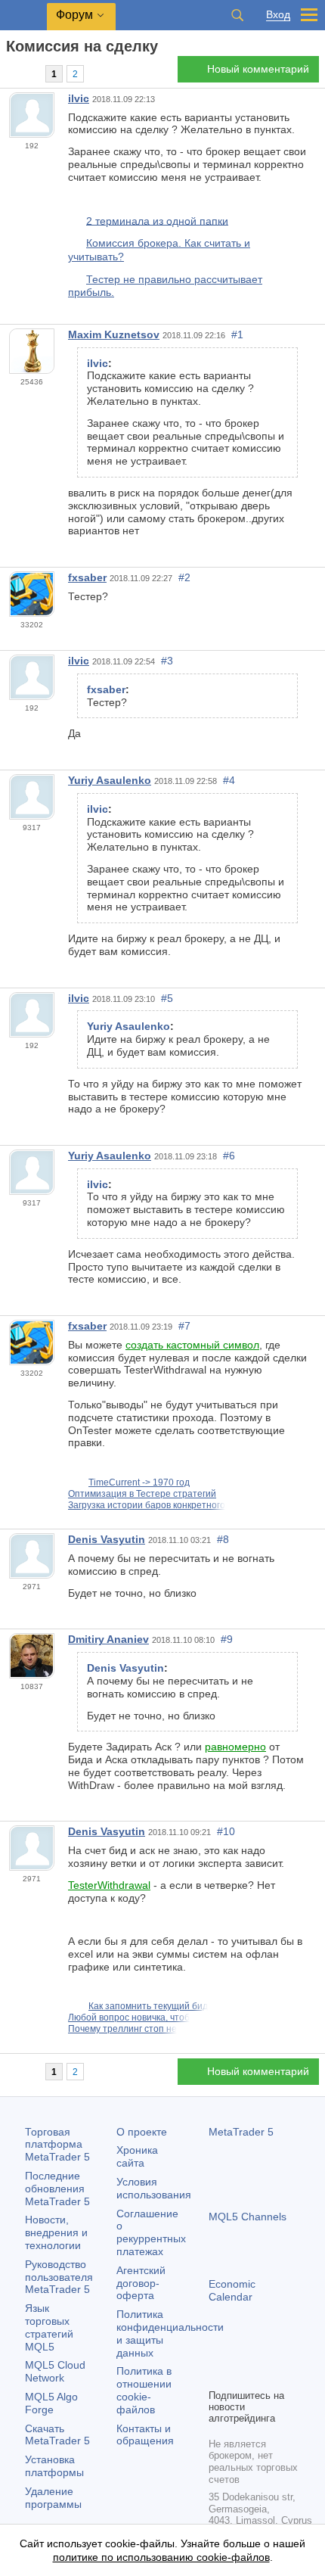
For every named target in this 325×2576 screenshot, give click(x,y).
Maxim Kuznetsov (114, 334)
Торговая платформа (57, 2145)
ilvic (79, 98)
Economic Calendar (232, 2290)
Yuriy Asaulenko (110, 780)
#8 (223, 1539)
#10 (226, 1831)
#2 (184, 577)
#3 (167, 661)
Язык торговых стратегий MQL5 (49, 2327)
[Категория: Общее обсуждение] (29, 73)
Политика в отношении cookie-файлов (144, 2390)
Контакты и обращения (145, 2435)
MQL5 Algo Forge (51, 2403)
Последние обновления (57, 2189)
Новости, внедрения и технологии (56, 2232)
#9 (227, 1639)
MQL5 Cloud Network (55, 2371)
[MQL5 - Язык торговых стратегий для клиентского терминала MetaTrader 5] (23, 16)
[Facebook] (218, 2350)
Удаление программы (53, 2498)
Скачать (57, 2435)
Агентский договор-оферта (141, 2283)
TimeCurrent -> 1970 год (139, 1482)
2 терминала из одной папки (157, 220)
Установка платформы (54, 2466)
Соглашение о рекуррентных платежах (151, 2232)
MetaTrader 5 (241, 2132)
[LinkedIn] (218, 2375)
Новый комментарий (258, 69)
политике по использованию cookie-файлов (161, 2557)
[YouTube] (290, 2350)
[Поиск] (237, 15)
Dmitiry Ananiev (108, 1639)
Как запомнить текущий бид (148, 2006)
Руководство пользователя (59, 2277)
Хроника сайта (137, 2156)
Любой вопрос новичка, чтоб (129, 2018)
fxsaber (87, 577)
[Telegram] (242, 2350)
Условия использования (154, 2188)
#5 (167, 998)
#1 (237, 334)
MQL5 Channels (248, 2217)
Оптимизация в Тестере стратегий (142, 1494)
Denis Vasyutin (107, 1539)
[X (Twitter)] (266, 2350)
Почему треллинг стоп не (122, 2029)
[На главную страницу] (11, 73)
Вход (278, 15)
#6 (229, 1156)
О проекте (142, 2132)
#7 (184, 1326)
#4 (229, 780)
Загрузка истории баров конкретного (147, 1505)
